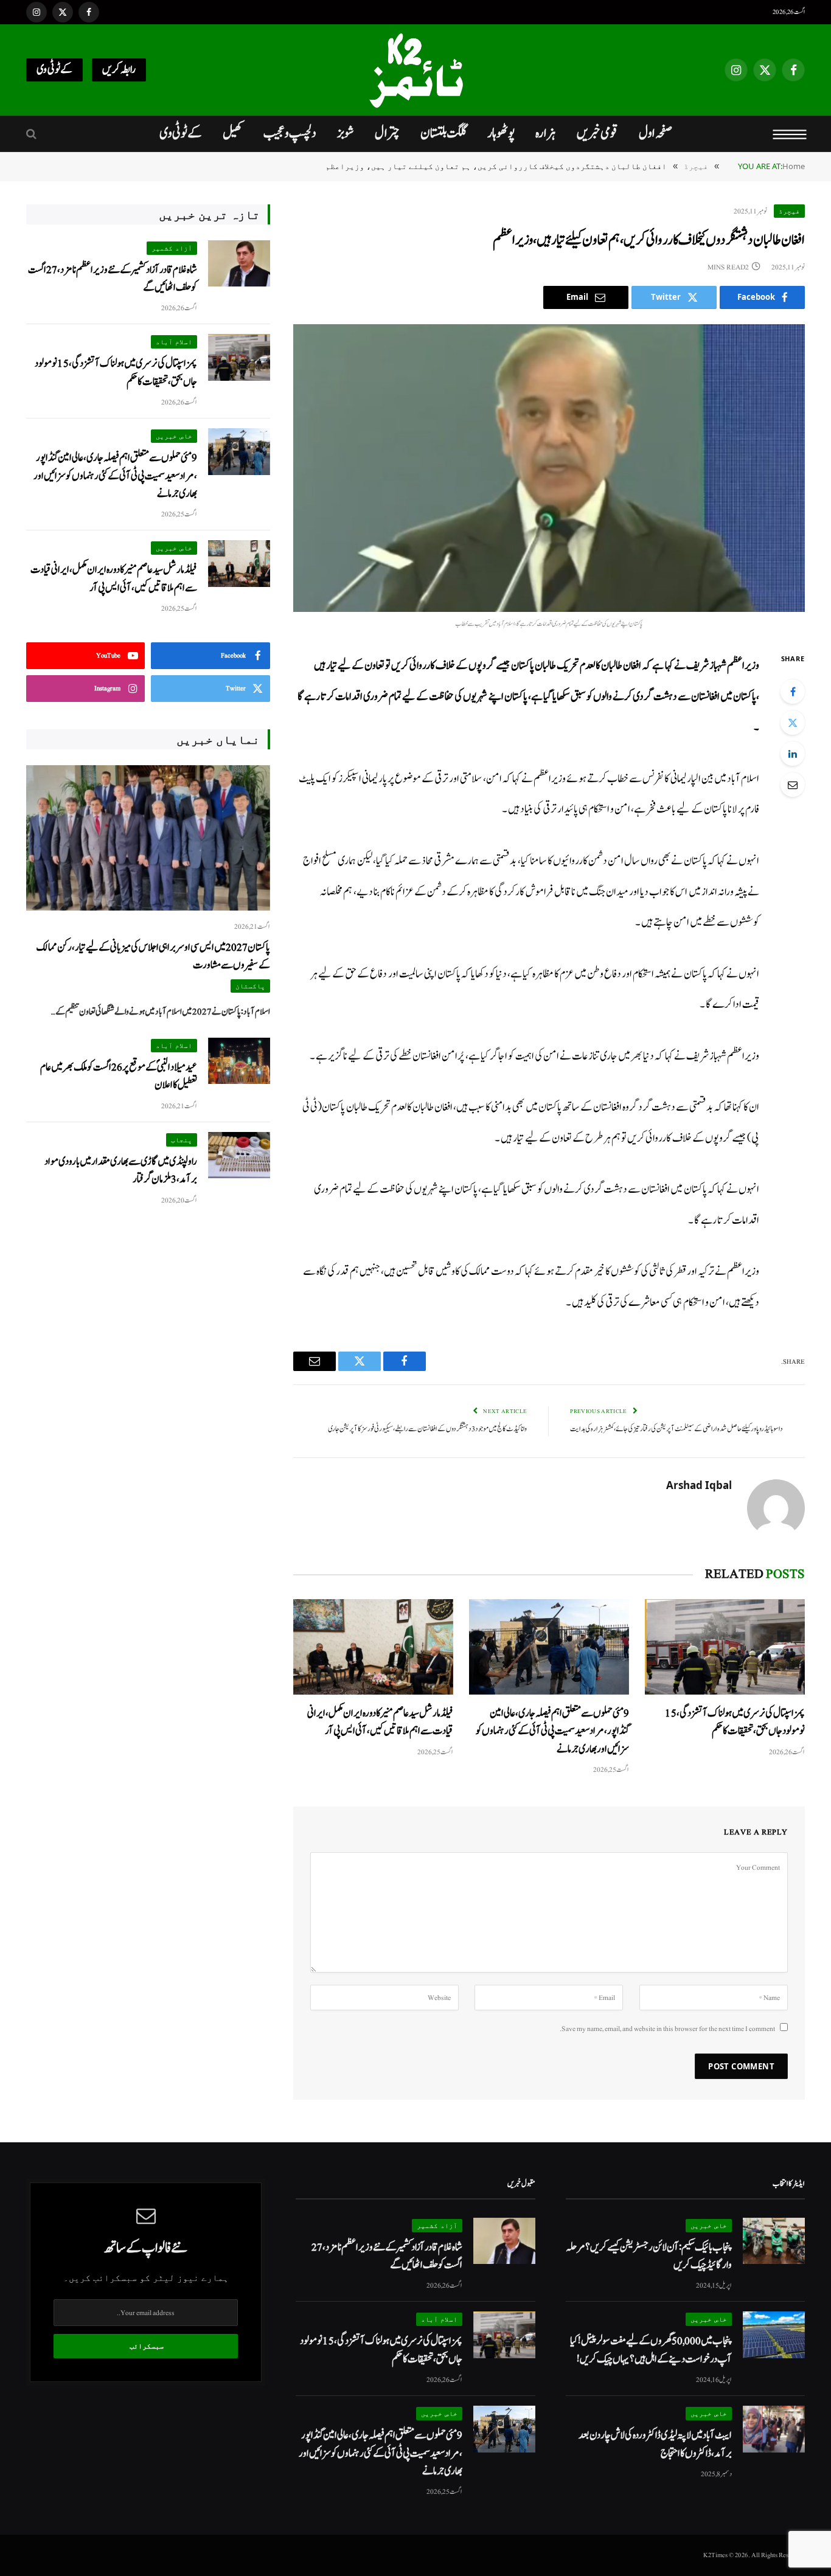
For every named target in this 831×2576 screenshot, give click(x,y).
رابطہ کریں (119, 70)
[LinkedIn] (793, 754)
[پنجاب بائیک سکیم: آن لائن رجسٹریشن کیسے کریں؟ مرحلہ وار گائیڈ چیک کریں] (774, 2241)
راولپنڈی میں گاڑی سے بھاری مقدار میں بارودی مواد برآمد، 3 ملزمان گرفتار (121, 1170)
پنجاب (182, 1140)
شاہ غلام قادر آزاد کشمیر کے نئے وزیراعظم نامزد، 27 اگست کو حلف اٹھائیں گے (113, 279)
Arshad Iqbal (699, 1485)
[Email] (793, 785)
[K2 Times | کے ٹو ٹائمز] (415, 70)
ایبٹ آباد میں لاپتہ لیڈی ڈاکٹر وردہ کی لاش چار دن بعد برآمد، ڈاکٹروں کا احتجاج (655, 2444)
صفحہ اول (655, 133)
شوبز (346, 133)
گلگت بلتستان (443, 133)
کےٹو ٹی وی (54, 70)
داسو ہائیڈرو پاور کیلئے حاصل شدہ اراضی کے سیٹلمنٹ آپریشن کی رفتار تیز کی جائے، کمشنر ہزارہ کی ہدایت (676, 1429)
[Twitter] (793, 723)
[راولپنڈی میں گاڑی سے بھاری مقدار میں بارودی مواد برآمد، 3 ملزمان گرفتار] (239, 1155)
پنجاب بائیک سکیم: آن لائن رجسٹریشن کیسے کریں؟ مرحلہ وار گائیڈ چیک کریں (649, 2256)
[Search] (33, 134)
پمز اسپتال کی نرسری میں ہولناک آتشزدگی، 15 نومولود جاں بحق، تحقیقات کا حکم (735, 1722)
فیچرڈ (789, 211)
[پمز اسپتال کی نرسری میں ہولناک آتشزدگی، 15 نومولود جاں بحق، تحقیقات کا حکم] (725, 1647)
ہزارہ (546, 133)
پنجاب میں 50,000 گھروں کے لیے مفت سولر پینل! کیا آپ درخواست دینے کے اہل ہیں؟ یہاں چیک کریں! (651, 2350)
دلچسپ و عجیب (290, 133)
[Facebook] (793, 692)
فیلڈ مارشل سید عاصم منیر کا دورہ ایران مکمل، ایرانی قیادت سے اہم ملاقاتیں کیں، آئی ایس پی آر (380, 1722)
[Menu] (790, 134)
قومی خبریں (597, 133)
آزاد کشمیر (172, 248)
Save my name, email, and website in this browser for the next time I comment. (667, 2029)
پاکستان (250, 986)
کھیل (233, 133)
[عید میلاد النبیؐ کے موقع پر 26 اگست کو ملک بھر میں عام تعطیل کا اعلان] (239, 1061)
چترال (387, 133)
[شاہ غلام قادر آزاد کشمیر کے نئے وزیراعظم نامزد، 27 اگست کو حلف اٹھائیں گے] (239, 264)
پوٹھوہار (501, 133)
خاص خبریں (174, 436)
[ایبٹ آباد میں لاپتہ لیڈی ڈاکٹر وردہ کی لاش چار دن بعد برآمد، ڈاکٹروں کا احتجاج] (774, 2429)
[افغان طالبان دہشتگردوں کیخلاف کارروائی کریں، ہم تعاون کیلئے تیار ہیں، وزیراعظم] (549, 468)
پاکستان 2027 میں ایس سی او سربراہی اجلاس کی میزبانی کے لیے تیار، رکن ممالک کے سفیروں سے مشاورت (153, 956)
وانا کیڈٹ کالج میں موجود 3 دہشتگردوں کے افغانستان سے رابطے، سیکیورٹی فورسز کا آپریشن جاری (427, 1429)
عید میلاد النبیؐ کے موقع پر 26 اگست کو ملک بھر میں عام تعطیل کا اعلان (119, 1076)
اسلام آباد (174, 342)
